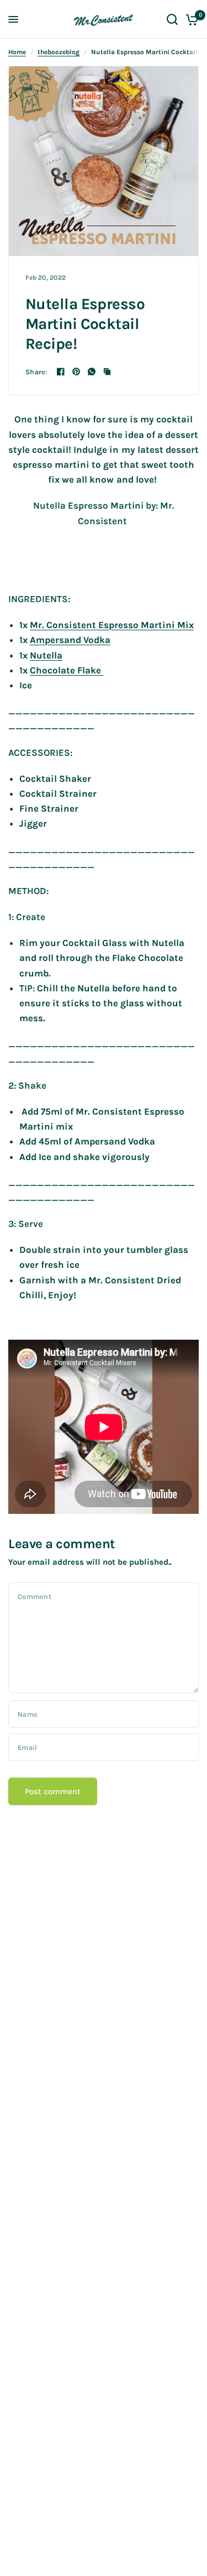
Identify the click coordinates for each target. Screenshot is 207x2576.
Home (17, 52)
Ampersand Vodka (70, 640)
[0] (190, 19)
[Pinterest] (76, 372)
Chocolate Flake (67, 670)
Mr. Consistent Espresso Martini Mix (112, 625)
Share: (36, 372)
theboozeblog (59, 52)
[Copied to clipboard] (107, 372)
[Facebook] (61, 372)
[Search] (172, 19)
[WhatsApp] (92, 372)
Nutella (46, 655)
